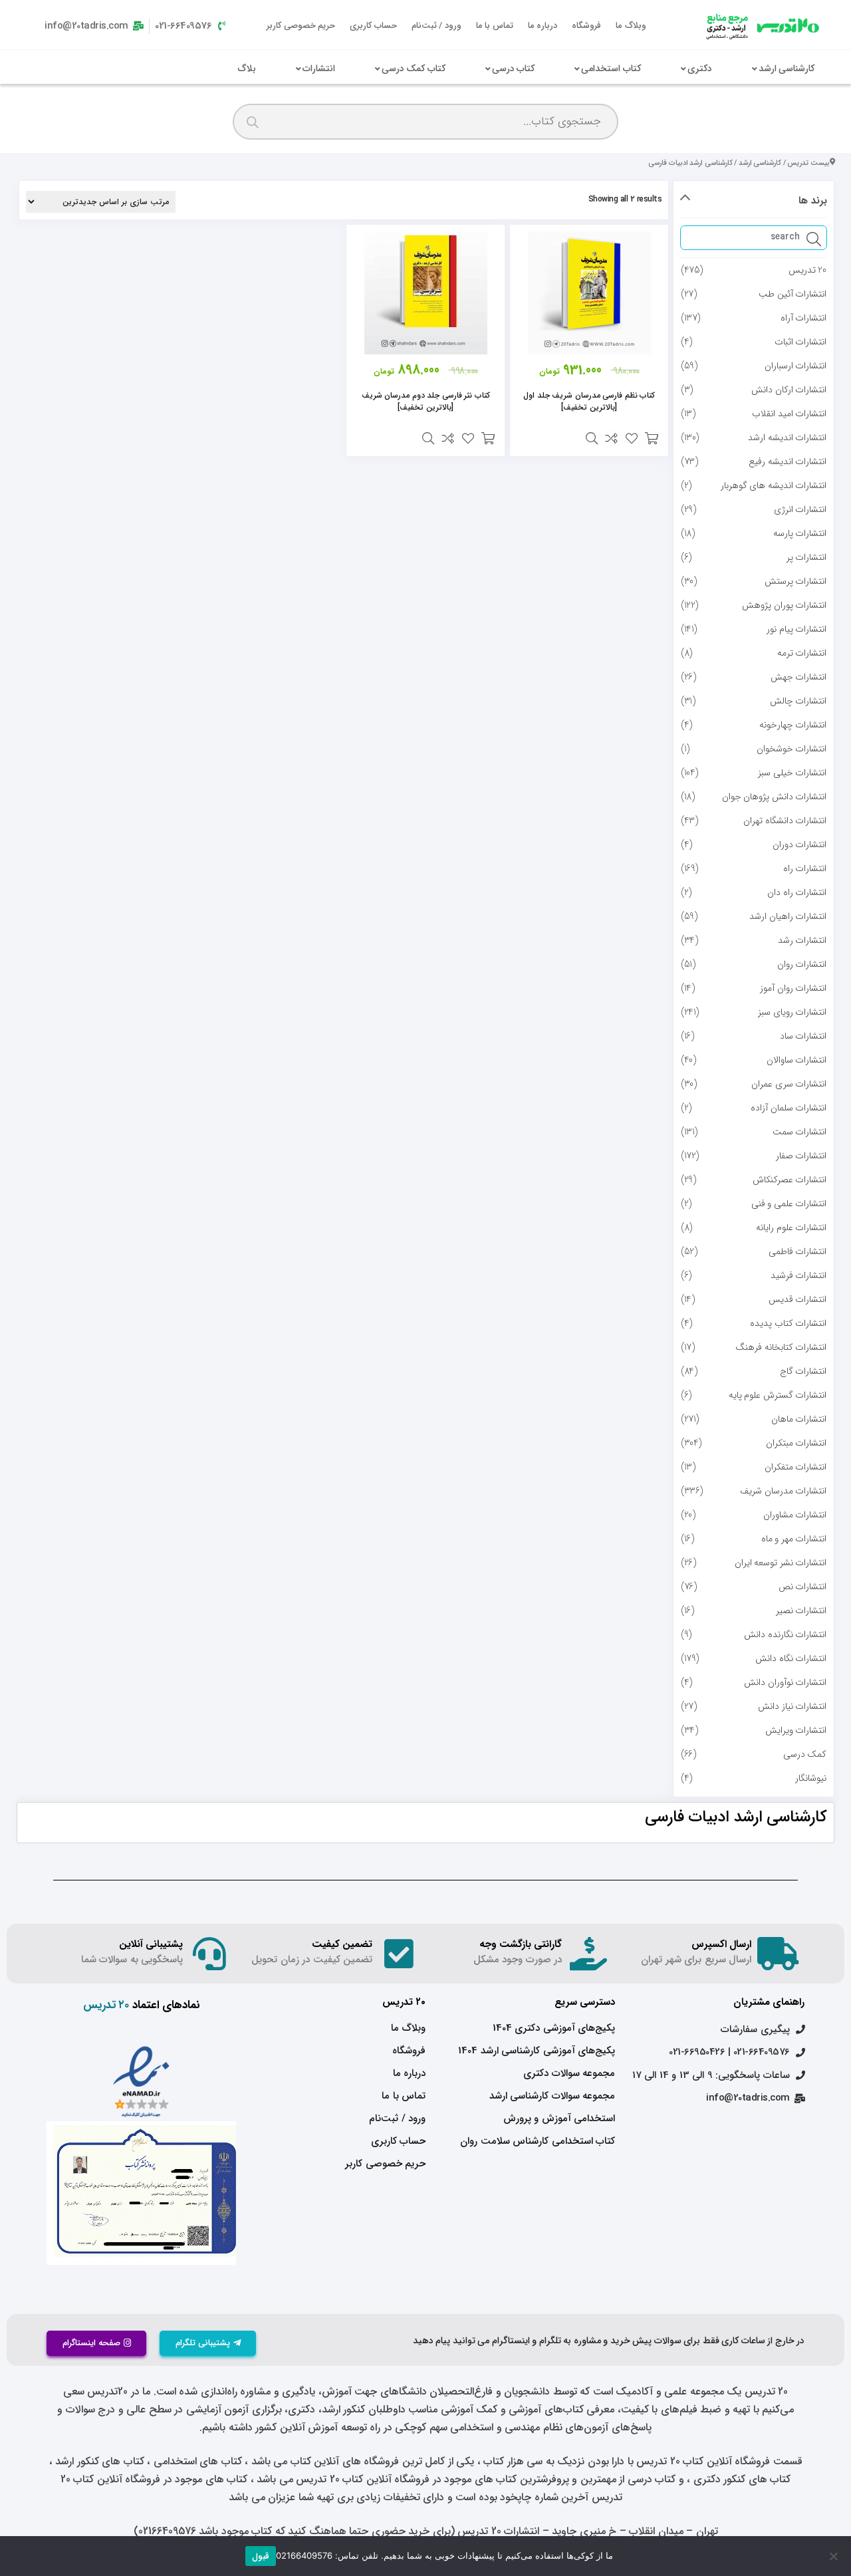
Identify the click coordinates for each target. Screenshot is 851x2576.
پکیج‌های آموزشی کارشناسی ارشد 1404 (537, 2051)
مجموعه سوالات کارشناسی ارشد (552, 2096)
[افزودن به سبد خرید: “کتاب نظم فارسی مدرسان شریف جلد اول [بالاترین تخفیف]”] (652, 438)
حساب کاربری (373, 26)
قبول (261, 2556)
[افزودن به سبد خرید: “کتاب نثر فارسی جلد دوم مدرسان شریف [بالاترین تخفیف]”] (488, 438)
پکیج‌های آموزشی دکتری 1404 (554, 2028)
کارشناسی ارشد (760, 163)
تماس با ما (495, 26)
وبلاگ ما (631, 26)
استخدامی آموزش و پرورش (559, 2119)
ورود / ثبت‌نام (436, 26)
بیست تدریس (808, 163)
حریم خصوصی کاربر (301, 26)
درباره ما (543, 26)
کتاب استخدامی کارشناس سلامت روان (538, 2141)
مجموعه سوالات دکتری (569, 2073)
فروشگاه (586, 26)
